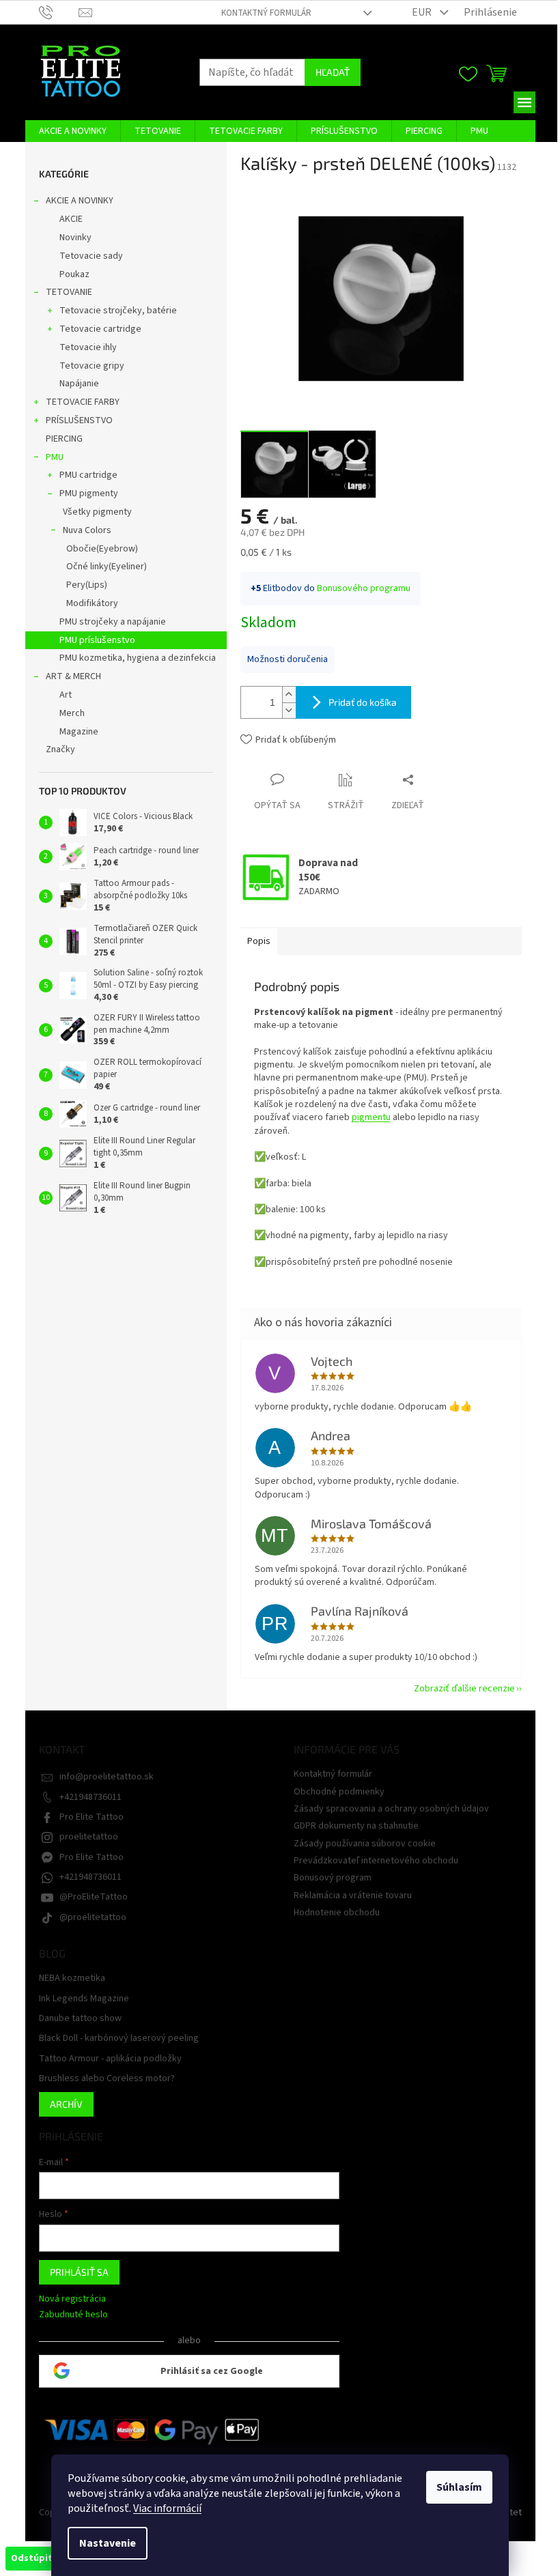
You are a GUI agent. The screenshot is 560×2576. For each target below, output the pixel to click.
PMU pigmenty (89, 493)
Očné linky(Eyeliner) (107, 567)
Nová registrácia (72, 2299)
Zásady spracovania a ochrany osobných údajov (391, 1809)
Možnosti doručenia (288, 659)
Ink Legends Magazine (84, 1999)
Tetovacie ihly (88, 347)
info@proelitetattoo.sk (107, 1777)
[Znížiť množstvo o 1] (289, 710)
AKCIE (71, 219)
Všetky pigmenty (97, 512)
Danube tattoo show (80, 2019)
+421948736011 (90, 1797)
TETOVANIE (69, 292)
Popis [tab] (259, 941)
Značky (60, 749)
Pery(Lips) (87, 585)
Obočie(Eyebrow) (102, 549)
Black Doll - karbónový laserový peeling (119, 2038)
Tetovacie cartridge (100, 329)
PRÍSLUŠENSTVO (79, 420)
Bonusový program (333, 1878)
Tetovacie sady (91, 256)
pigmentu (371, 1117)
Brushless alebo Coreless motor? (107, 2079)
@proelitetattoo (93, 1917)
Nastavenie (108, 2543)
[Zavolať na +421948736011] (59, 12)
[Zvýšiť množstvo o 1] (289, 695)
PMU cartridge (88, 475)
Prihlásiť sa (79, 2272)
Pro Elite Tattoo (92, 1817)
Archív (66, 2104)
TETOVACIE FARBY (83, 402)
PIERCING (64, 439)
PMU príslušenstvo (97, 640)
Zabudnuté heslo (73, 2315)
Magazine (79, 732)
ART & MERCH (73, 676)
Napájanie (79, 384)
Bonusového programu (364, 588)
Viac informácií (167, 2508)
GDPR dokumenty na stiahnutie (356, 1826)
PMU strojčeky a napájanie (113, 622)
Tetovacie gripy (92, 366)
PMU (55, 457)
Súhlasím (459, 2487)
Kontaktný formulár (266, 13)
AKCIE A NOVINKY (80, 201)
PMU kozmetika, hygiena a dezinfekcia (138, 658)
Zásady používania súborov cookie (365, 1844)
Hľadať (333, 72)
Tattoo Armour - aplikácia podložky (110, 2059)
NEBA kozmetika (72, 1978)
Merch (72, 713)
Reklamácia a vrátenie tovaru (353, 1895)
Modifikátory (92, 603)
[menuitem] (73, 131)
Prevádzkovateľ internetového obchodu (376, 1861)
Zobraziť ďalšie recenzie (464, 1689)
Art (66, 695)
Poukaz (74, 274)
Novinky (75, 238)
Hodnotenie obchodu (337, 1913)
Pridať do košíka (363, 702)
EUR (423, 12)
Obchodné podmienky (339, 1792)
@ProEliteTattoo (94, 1897)
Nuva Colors (87, 530)
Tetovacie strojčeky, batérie (118, 311)
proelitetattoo (89, 1837)
